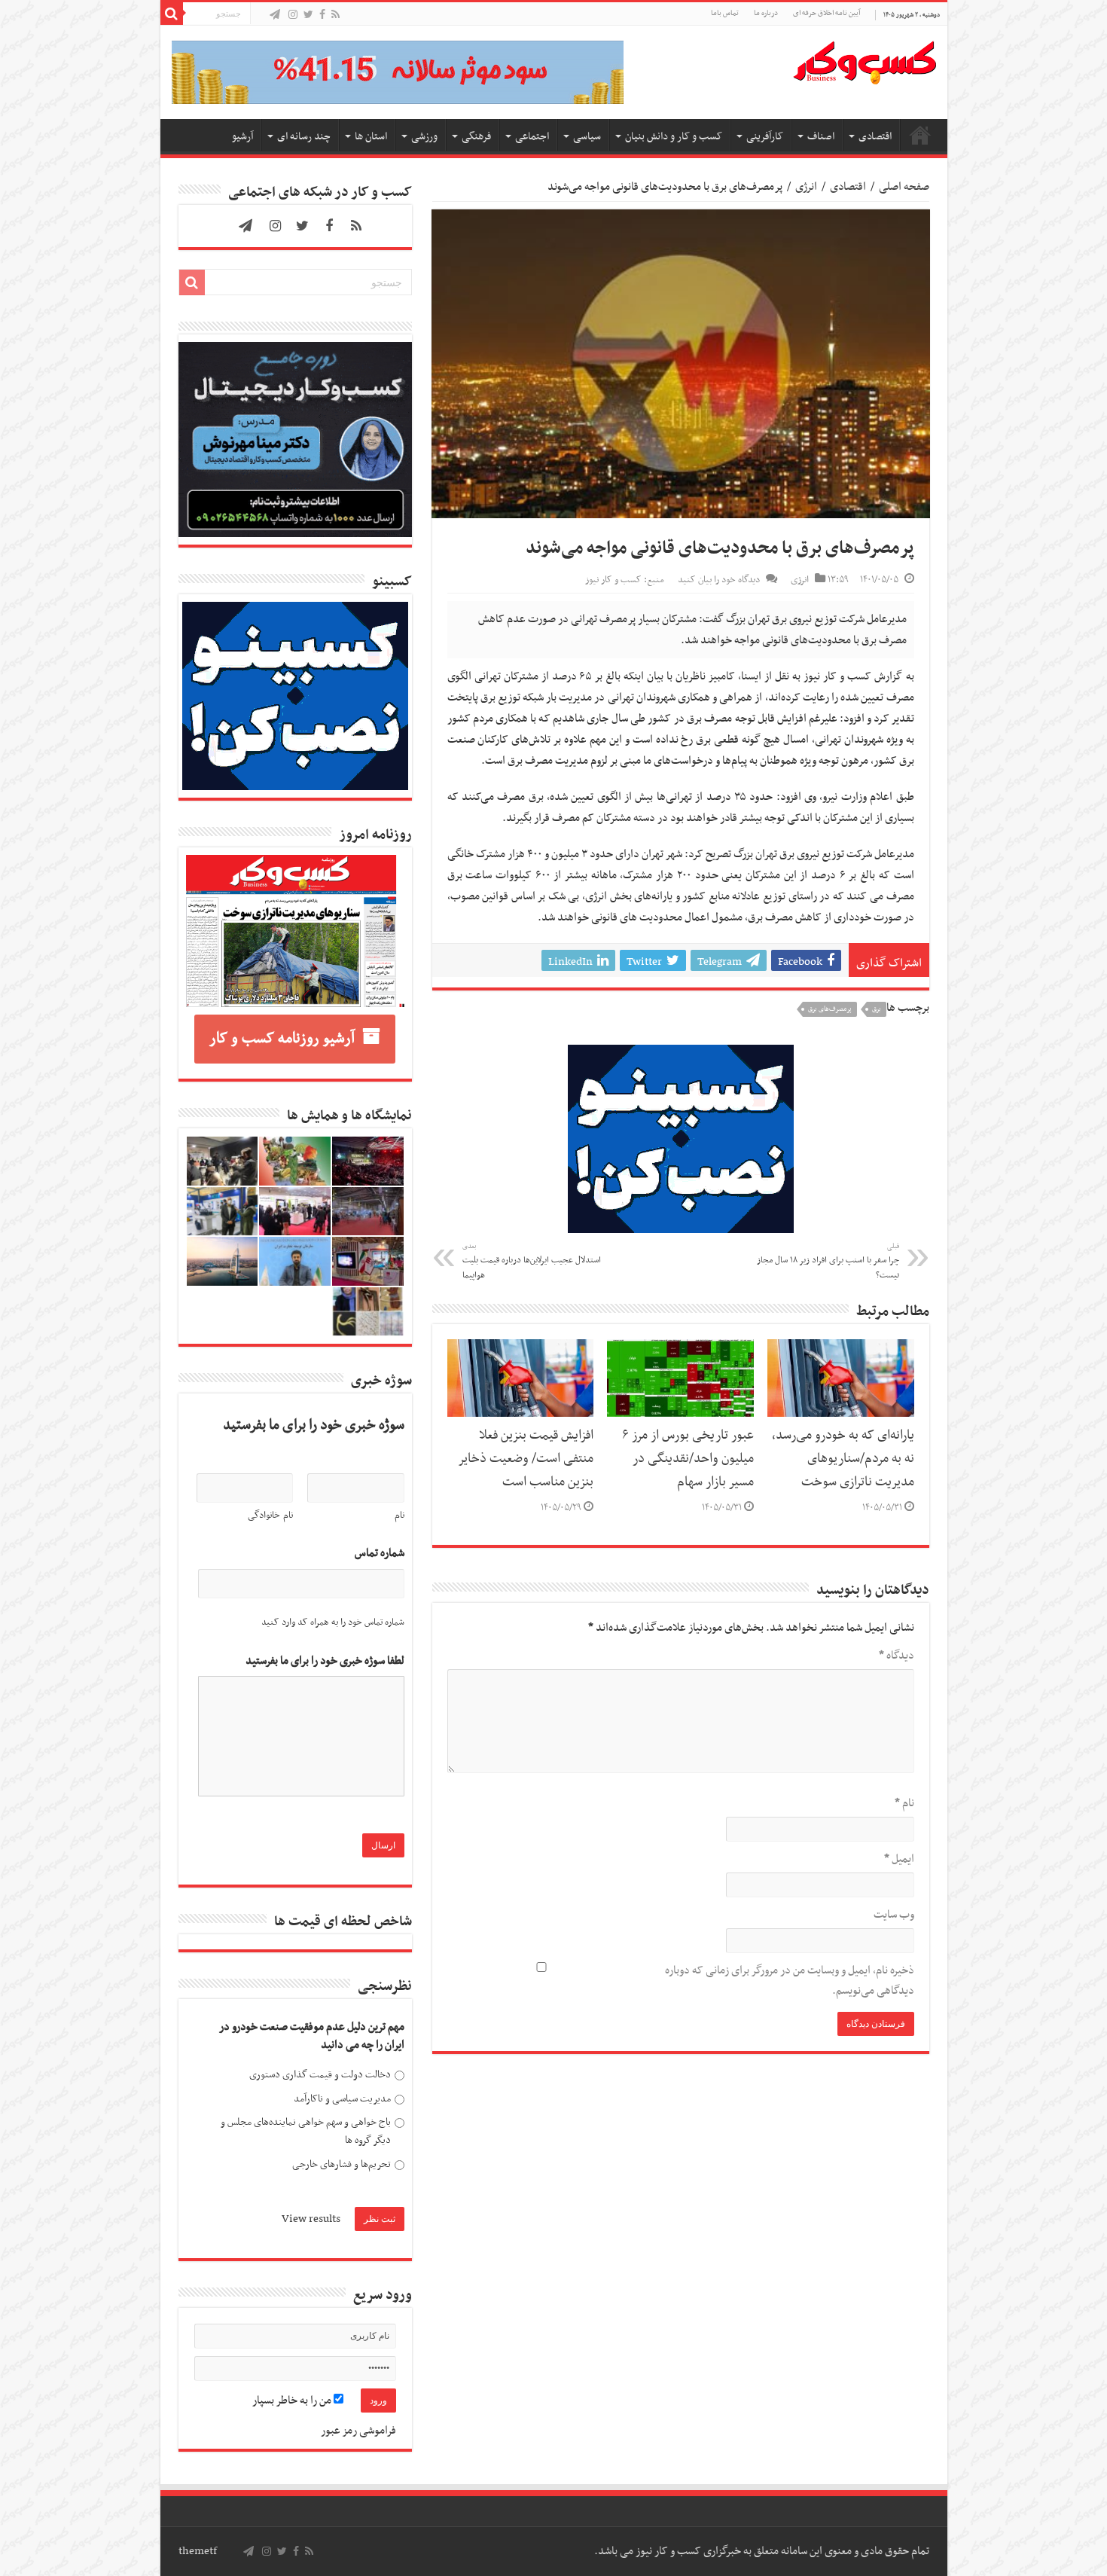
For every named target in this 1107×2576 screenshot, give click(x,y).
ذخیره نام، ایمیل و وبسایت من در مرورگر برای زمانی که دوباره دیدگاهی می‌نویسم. (790, 1981)
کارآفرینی (765, 137)
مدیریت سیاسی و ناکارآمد (342, 2099)
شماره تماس (380, 1554)
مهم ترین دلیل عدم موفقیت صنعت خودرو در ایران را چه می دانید (312, 2036)
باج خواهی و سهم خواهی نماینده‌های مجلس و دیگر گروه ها (306, 2131)
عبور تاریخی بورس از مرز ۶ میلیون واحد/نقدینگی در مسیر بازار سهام (688, 1459)
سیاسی (587, 137)
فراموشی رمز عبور (358, 2431)
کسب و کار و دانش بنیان (674, 137)
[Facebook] (322, 15)
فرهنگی (476, 137)
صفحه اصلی (920, 135)
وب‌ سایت (894, 1915)
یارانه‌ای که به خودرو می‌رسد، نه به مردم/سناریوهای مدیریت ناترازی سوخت (843, 1459)
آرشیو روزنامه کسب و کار (282, 1039)
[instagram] (293, 15)
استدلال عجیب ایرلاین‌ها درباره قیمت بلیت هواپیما (532, 1262)
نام (904, 1803)
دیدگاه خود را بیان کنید (719, 580)
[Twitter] (308, 15)
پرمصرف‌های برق (830, 1009)
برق (877, 1009)
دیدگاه (897, 1656)
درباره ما (766, 13)
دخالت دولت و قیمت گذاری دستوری (320, 2075)
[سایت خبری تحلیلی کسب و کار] (865, 60)
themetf (198, 2551)
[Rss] (335, 15)
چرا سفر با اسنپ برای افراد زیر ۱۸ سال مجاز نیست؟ (828, 1262)
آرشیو (242, 137)
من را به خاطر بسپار (293, 2401)
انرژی (806, 187)
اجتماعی (532, 137)
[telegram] (275, 15)
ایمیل (899, 1859)
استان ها (371, 137)
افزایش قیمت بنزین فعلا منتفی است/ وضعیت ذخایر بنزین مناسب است (526, 1459)
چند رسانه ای (304, 137)
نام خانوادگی (270, 1515)
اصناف (821, 137)
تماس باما (725, 13)
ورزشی (424, 137)
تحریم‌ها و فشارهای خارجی (342, 2164)
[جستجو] (172, 14)
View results (311, 2219)
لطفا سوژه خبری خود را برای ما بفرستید (325, 1661)
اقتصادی (875, 137)
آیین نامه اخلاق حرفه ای (826, 13)
